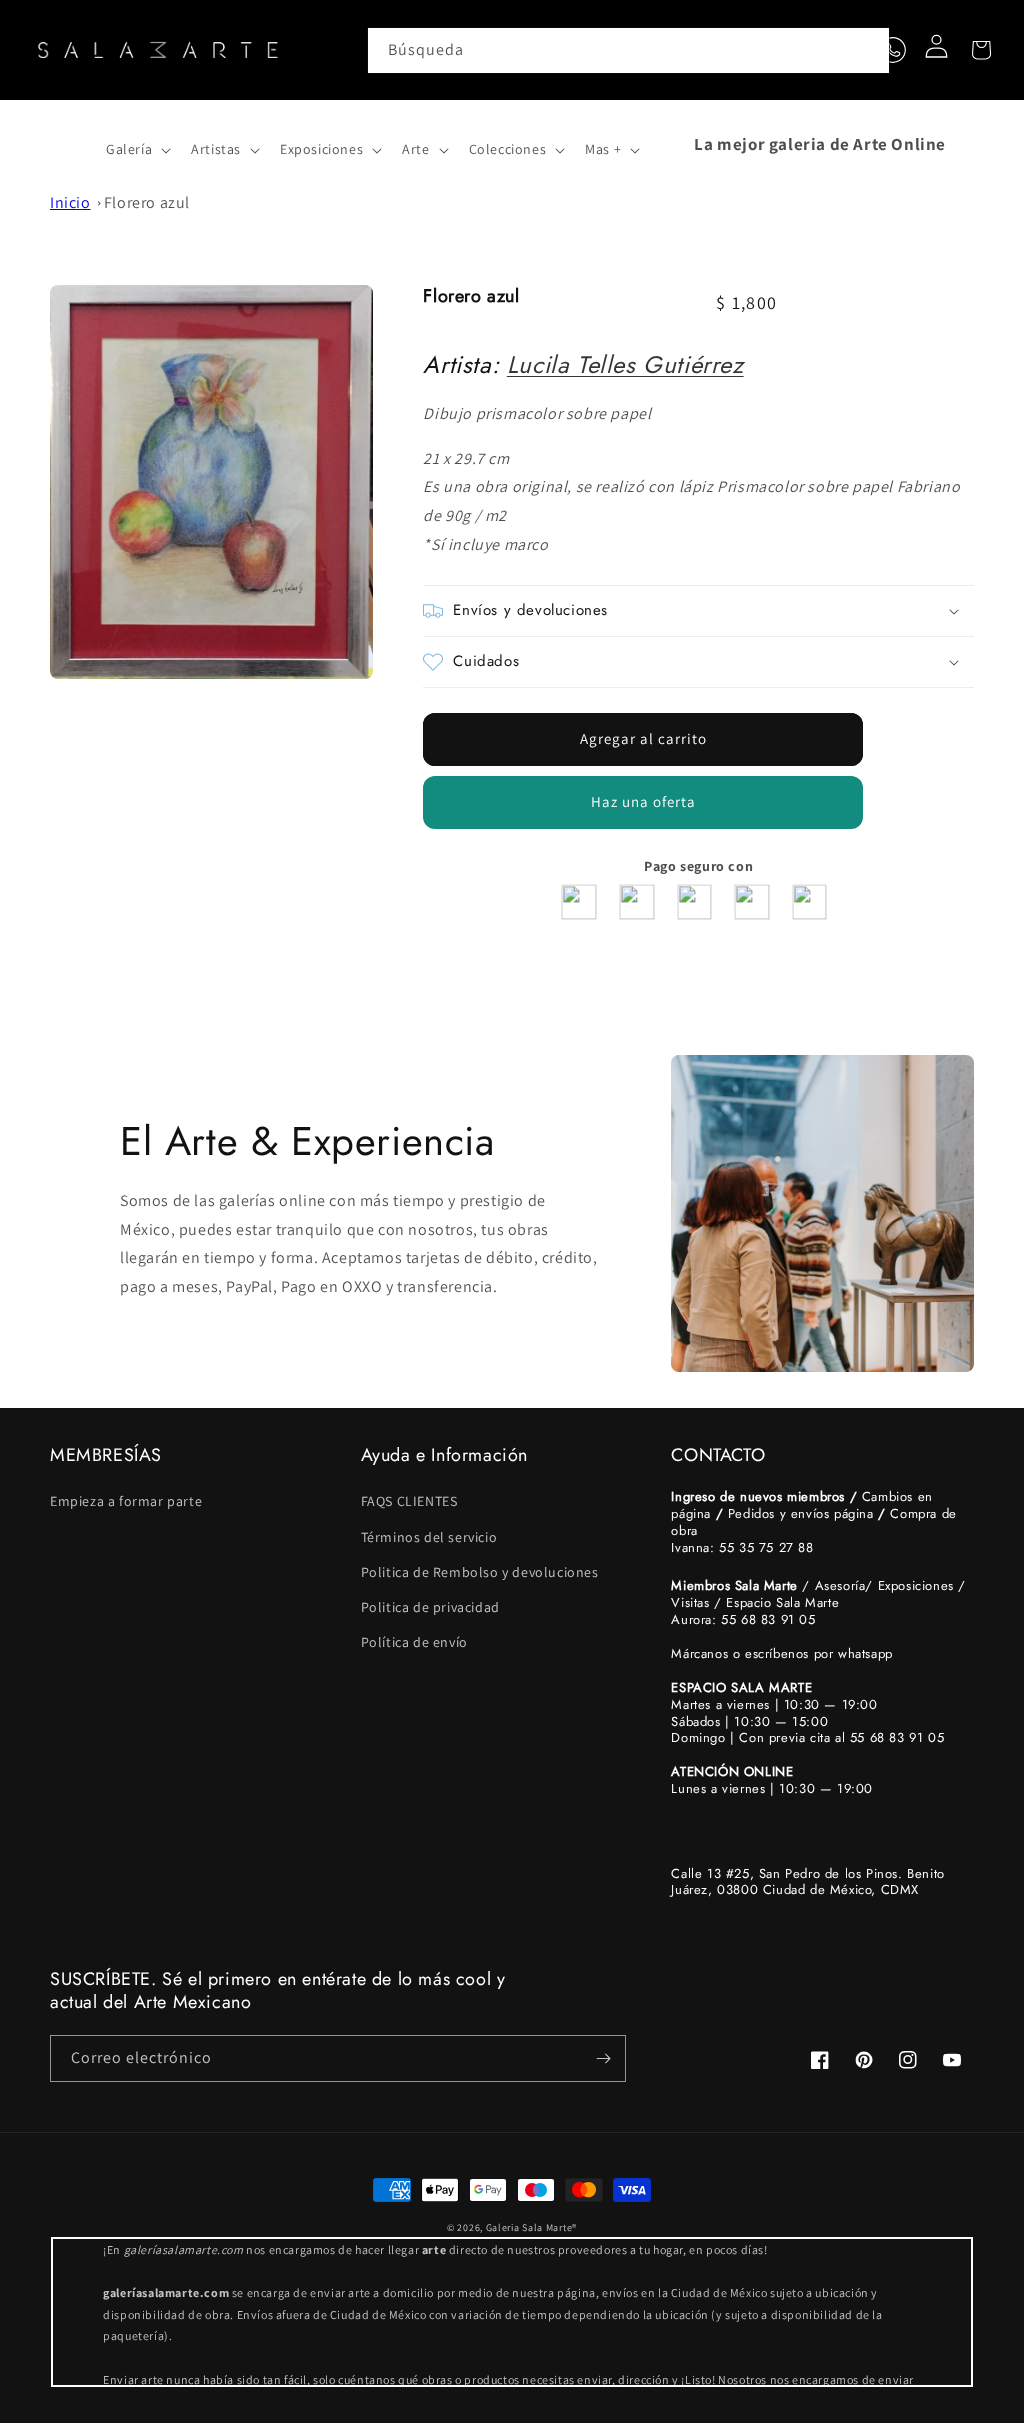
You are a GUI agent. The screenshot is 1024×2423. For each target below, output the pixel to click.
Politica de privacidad (430, 1607)
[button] (72, 144)
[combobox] (629, 50)
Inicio (70, 202)
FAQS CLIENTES (409, 1501)
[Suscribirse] (603, 2058)
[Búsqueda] (867, 50)
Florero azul (147, 202)
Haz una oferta (643, 801)
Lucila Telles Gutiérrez (625, 364)
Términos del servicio (429, 1537)
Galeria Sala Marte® (531, 2227)
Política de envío (414, 1642)
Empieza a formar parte (126, 1501)
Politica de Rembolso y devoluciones (480, 1572)
